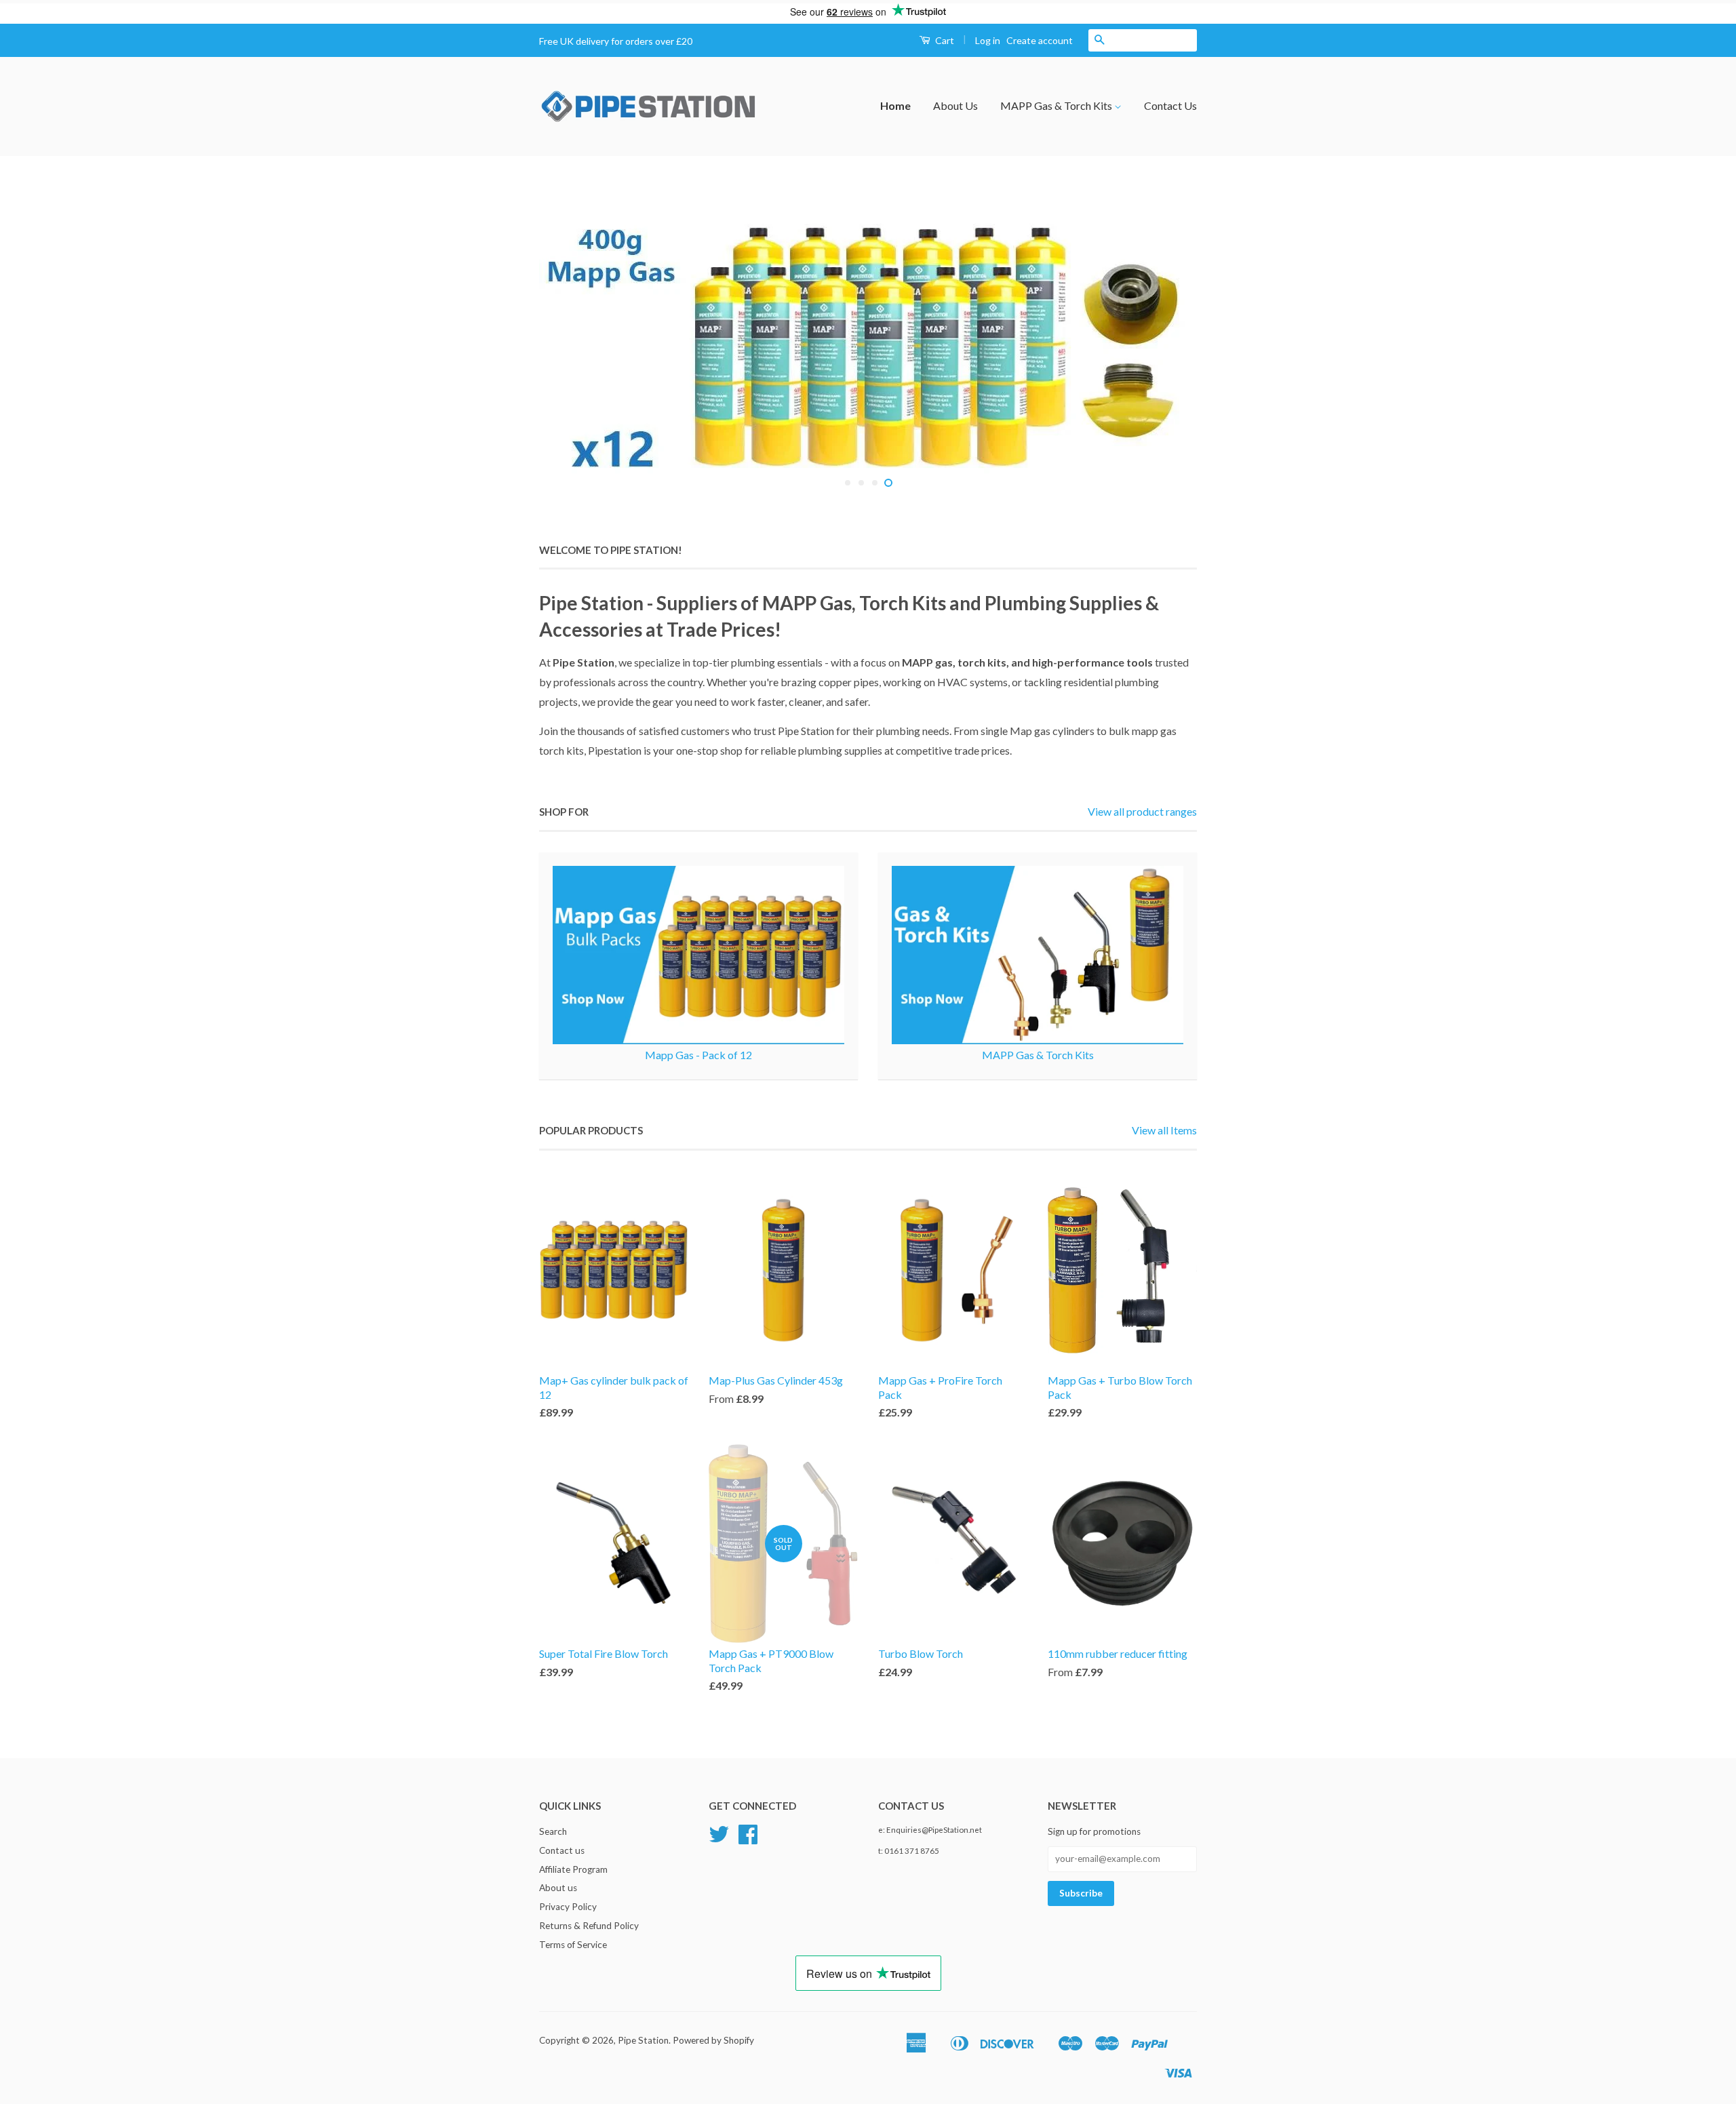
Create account (1040, 40)
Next (1168, 349)
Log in (988, 40)
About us (558, 1888)
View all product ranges (1142, 811)
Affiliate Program (573, 1869)
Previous (568, 349)
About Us (955, 105)
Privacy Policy (568, 1907)
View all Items (1164, 1130)
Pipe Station (643, 2040)
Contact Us (1170, 105)
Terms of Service (573, 1945)
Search (553, 1831)
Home (895, 105)
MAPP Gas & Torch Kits (1057, 105)
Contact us (562, 1850)
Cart (944, 40)
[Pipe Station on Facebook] (748, 1839)
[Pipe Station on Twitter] (719, 1839)
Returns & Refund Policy (589, 1926)
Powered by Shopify (713, 2040)
